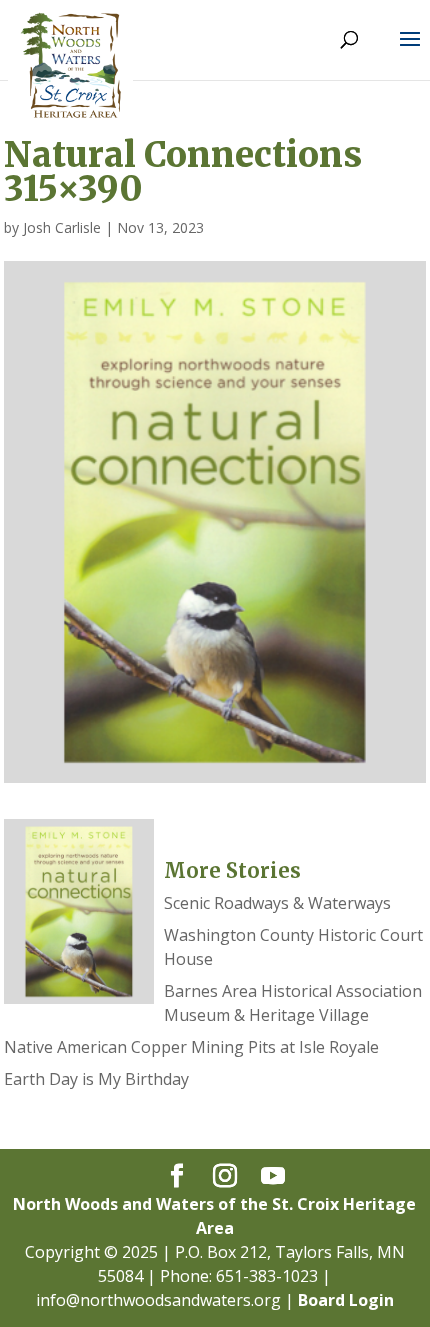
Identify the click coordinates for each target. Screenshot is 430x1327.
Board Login (346, 1300)
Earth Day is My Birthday (96, 1079)
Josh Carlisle (62, 227)
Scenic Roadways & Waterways (277, 903)
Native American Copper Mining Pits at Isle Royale (191, 1047)
